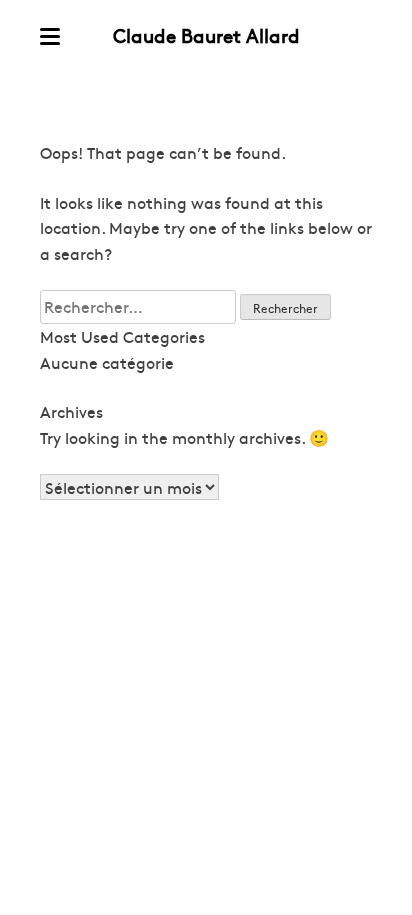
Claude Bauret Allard (206, 35)
